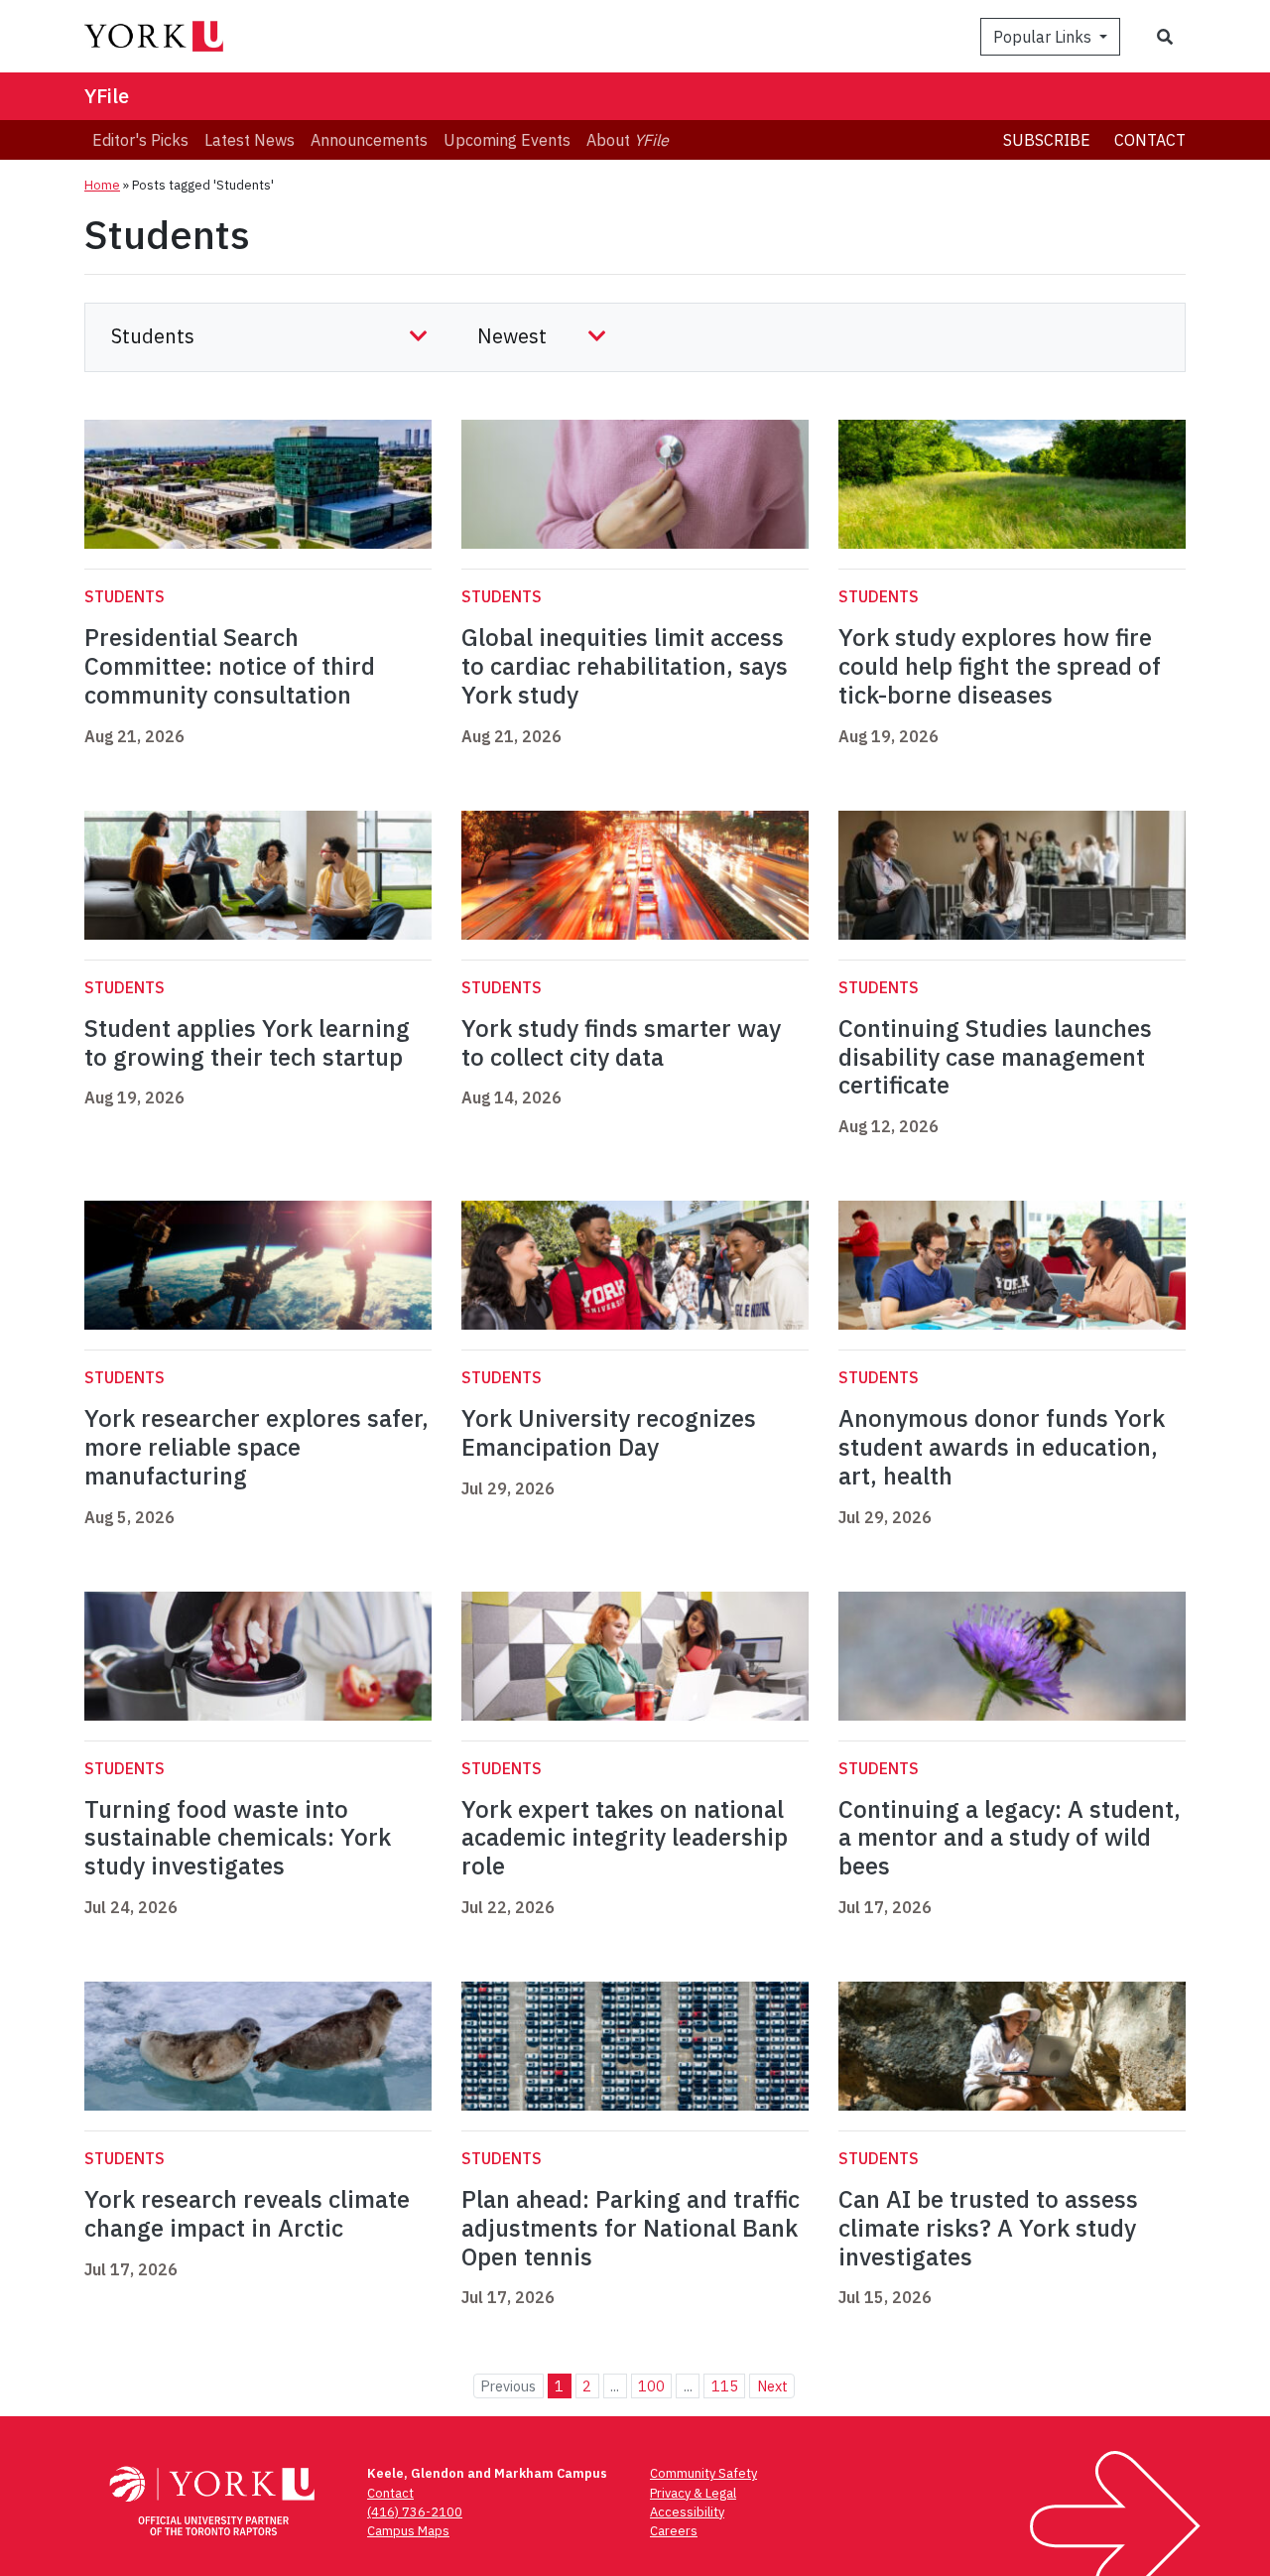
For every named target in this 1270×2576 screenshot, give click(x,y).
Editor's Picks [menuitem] (140, 140)
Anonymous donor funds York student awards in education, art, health (1002, 1447)
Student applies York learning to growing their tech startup (247, 1042)
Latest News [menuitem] (250, 140)
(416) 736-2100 (415, 2512)
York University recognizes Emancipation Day (609, 1432)
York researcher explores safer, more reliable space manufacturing (256, 1447)
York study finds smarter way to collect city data (621, 1042)
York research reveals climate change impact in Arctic (247, 2213)
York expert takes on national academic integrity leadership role (625, 1838)
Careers (674, 2531)
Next (772, 2386)
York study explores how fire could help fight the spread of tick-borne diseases (1000, 666)
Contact (1150, 140)
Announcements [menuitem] (369, 140)
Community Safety (703, 2473)
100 (651, 2386)
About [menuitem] (628, 140)
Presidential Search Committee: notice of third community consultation (230, 666)
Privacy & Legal (693, 2493)
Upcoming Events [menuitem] (507, 140)
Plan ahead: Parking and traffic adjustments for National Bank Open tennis (631, 2228)
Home (102, 185)
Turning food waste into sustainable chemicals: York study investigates (238, 1838)
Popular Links (1044, 37)
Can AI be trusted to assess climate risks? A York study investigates (988, 2228)
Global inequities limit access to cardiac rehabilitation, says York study (625, 666)
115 (725, 2386)
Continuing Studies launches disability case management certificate (995, 1057)
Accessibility (687, 2512)
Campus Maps (408, 2531)
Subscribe (1047, 140)
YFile (107, 96)
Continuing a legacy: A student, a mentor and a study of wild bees (1010, 1838)
